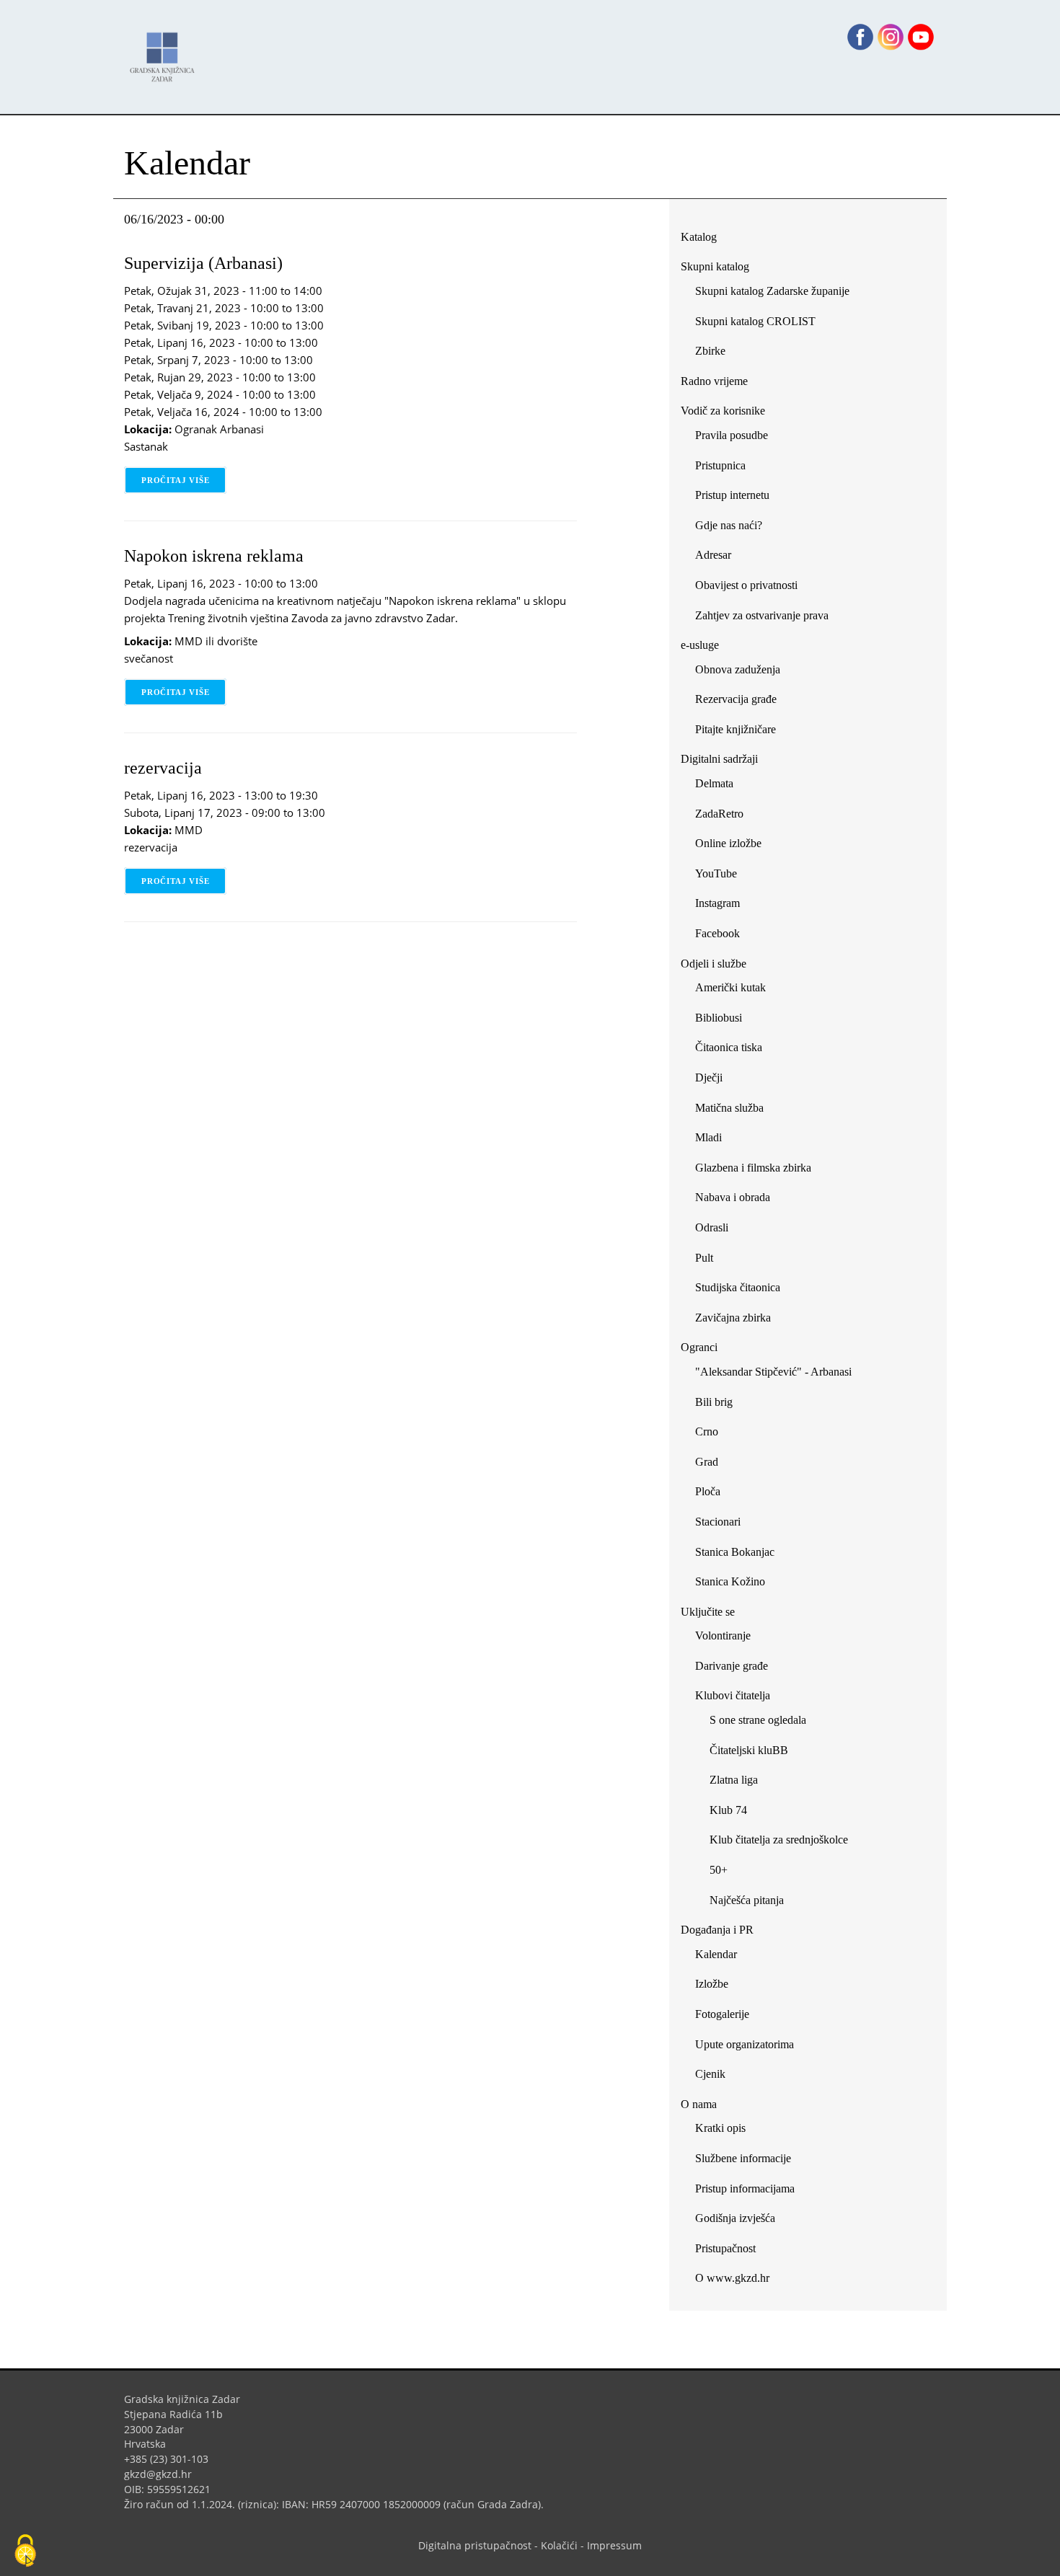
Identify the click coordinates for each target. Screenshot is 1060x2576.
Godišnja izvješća (735, 2218)
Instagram (723, 906)
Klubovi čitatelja (733, 1695)
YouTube (721, 876)
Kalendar (716, 1954)
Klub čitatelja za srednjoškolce (779, 1840)
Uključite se (708, 1612)
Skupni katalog (715, 266)
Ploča (708, 1491)
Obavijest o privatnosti (746, 585)
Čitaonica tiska (729, 1047)
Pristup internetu (732, 495)
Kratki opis (720, 2128)
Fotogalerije (722, 2014)
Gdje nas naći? (729, 525)
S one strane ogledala (758, 1720)
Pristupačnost (725, 2248)
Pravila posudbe (732, 435)
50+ (719, 1870)
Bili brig (714, 1402)
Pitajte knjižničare (741, 732)
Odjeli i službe (714, 964)
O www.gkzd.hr (732, 2278)
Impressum (614, 2545)
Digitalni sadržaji (719, 759)
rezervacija (163, 768)
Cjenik (710, 2074)
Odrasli (712, 1227)
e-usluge (700, 645)
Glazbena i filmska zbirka (753, 1168)
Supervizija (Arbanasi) (203, 263)
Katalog (704, 240)
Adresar (713, 555)
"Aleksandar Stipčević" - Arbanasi (773, 1372)
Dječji (709, 1077)
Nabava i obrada (733, 1197)
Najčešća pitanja (747, 1900)
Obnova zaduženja (738, 669)
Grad (707, 1462)
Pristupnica (720, 465)
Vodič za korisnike (723, 411)
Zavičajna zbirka (733, 1318)
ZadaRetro (719, 814)
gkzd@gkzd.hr (163, 2474)
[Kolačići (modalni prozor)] (25, 2551)
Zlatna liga (734, 1780)
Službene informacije (743, 2158)
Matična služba (729, 1108)
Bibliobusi (719, 1018)
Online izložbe (728, 843)
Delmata (720, 786)
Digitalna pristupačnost (475, 2545)
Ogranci (699, 1347)
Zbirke (716, 354)
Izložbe (712, 1984)
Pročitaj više (184, 480)
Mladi (708, 1137)
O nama (699, 2104)
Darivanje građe (732, 1666)
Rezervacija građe (736, 699)
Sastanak (146, 446)
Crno (707, 1431)
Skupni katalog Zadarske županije (772, 291)
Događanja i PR (717, 1930)
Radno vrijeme (714, 381)
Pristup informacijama (745, 2188)
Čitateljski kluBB (749, 1750)
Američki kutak (730, 987)
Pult (704, 1258)
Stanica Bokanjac (735, 1552)
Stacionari (718, 1522)
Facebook (723, 936)
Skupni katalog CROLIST (761, 324)
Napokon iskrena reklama (214, 556)
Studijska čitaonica (738, 1287)
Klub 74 (728, 1810)
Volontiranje (723, 1636)
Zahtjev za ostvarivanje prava (762, 615)
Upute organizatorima (745, 2044)
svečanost (149, 658)
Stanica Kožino (730, 1581)
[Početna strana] (166, 50)
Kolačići (559, 2545)
